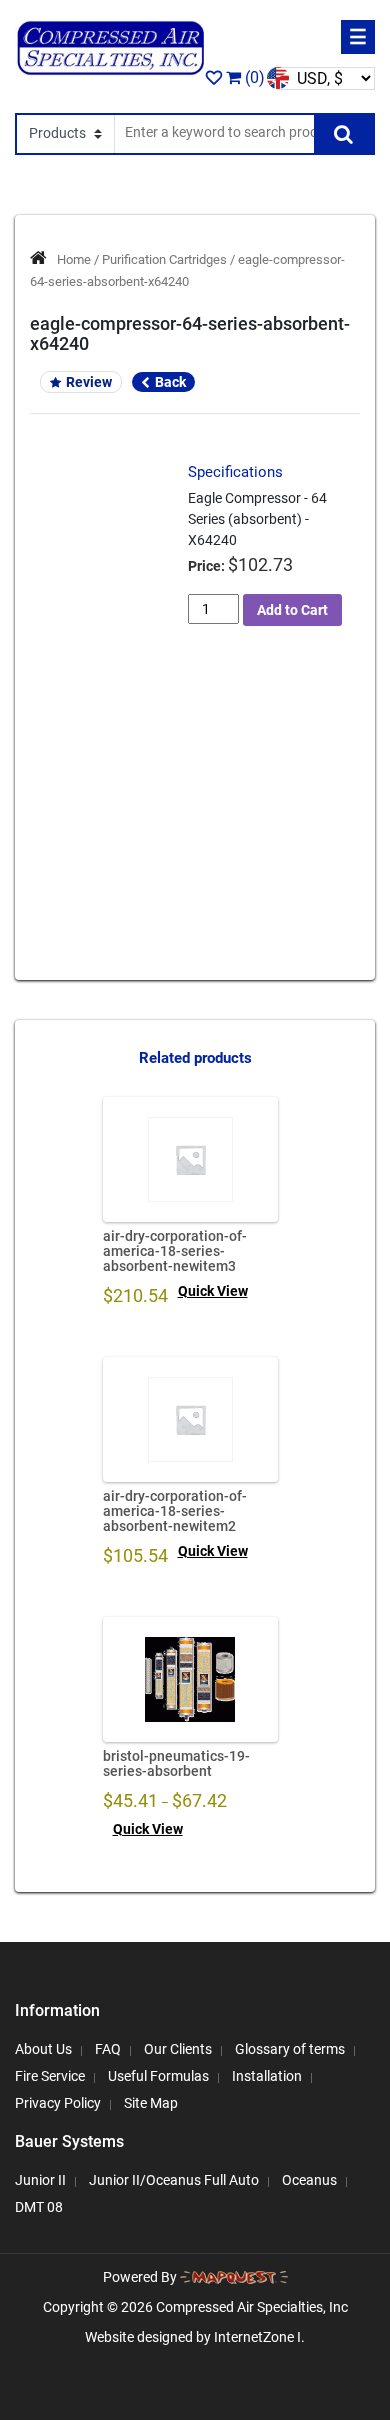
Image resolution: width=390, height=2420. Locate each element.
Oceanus (309, 2180)
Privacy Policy (58, 2103)
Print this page (109, 727)
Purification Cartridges (164, 259)
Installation (267, 2076)
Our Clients (178, 2049)
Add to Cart (292, 610)
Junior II (40, 2180)
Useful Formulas (158, 2076)
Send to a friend (109, 692)
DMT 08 (39, 2207)
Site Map (151, 2103)
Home (74, 259)
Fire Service (50, 2076)
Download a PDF (109, 762)
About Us (43, 2049)
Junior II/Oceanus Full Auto (174, 2180)
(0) (253, 77)
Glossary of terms (290, 2049)
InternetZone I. (259, 2337)
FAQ (108, 2049)
